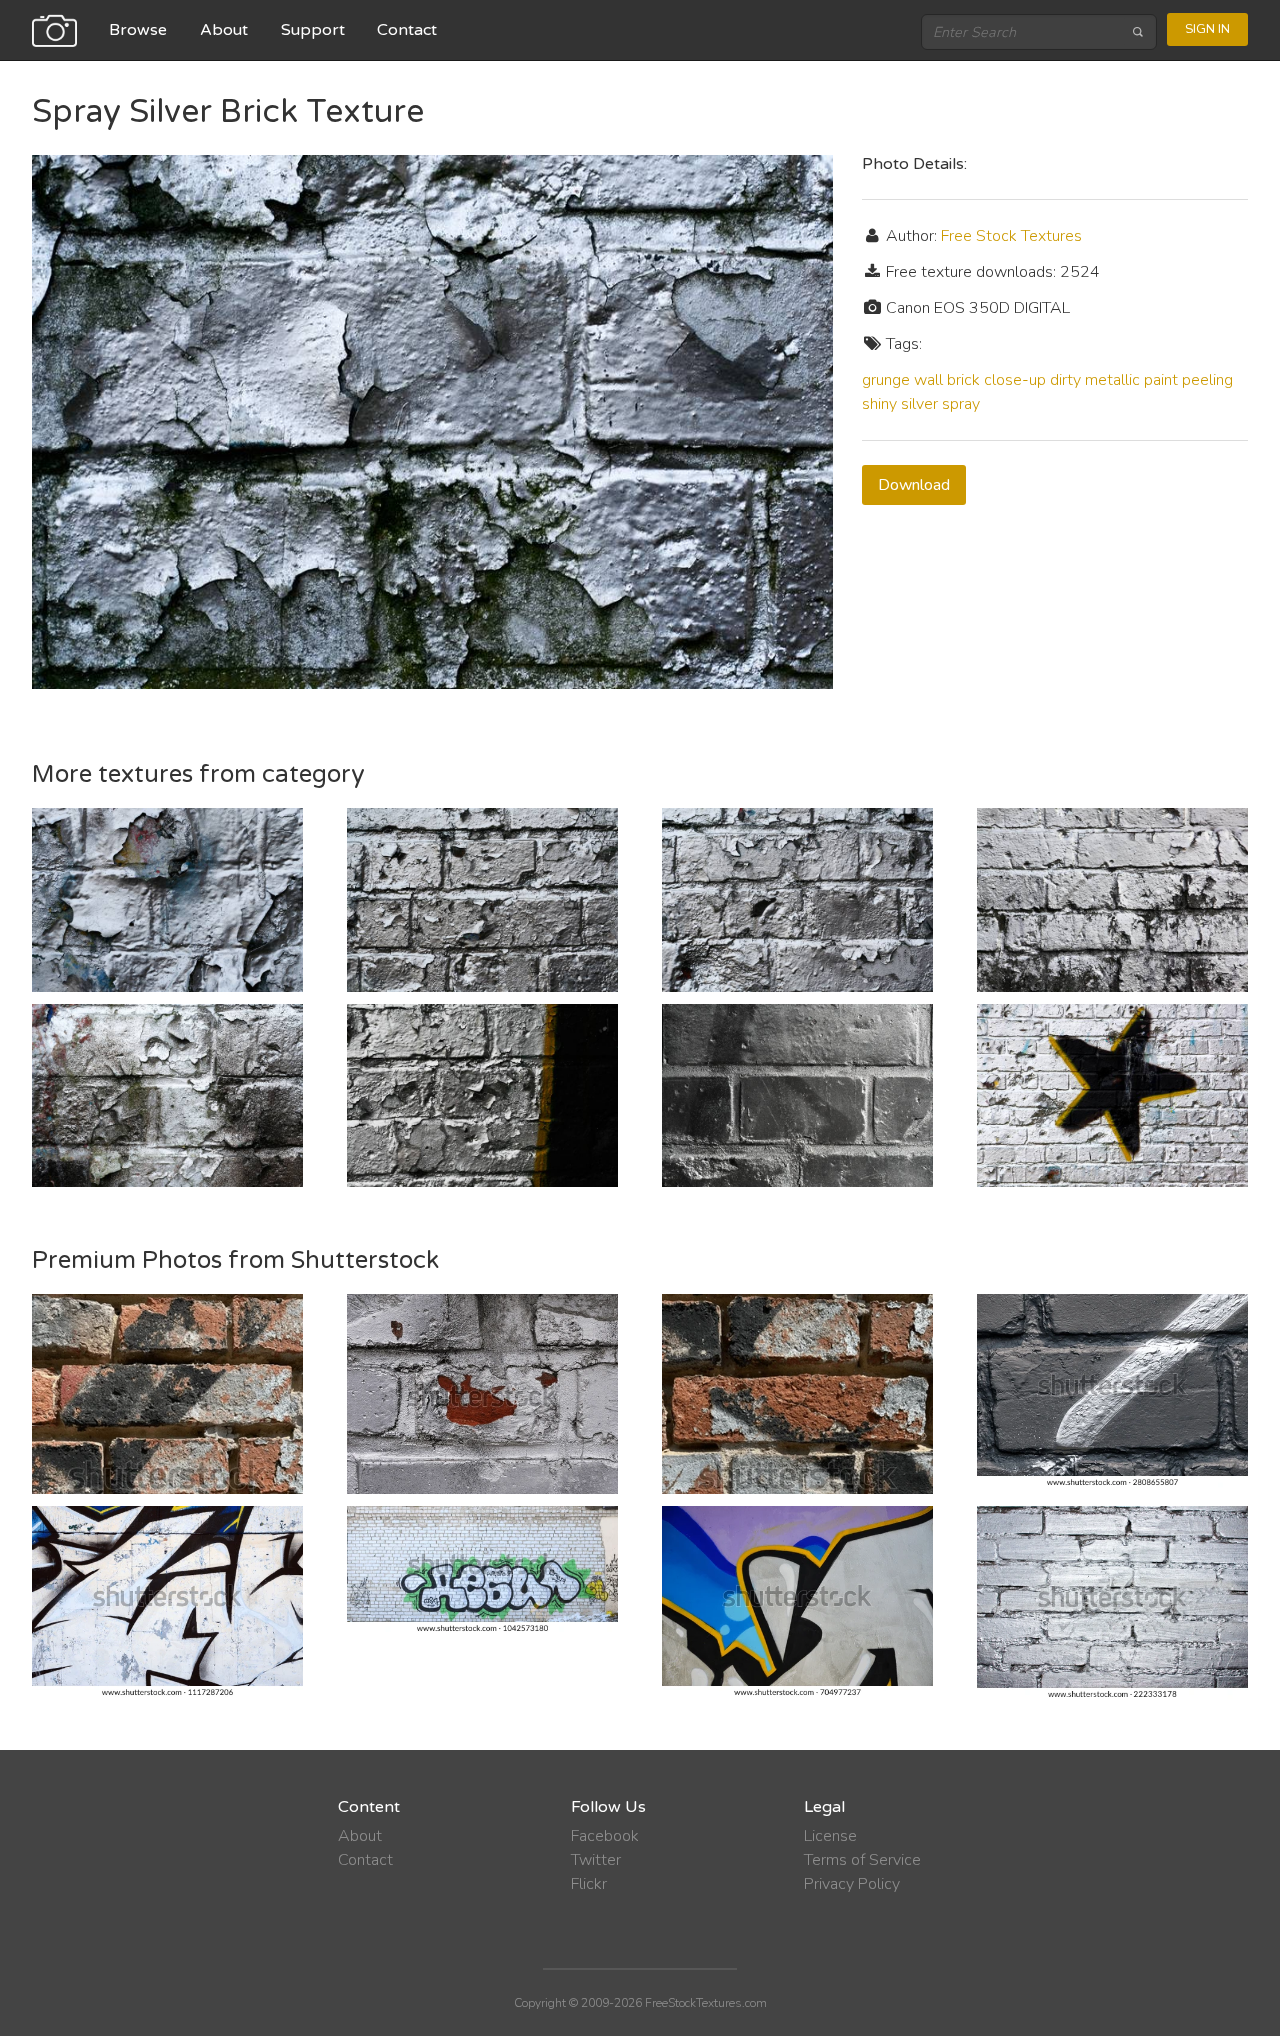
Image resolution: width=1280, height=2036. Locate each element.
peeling (1207, 380)
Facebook (605, 1836)
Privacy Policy (852, 1884)
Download (914, 485)
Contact (407, 30)
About (224, 30)
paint (1161, 380)
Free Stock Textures (1011, 236)
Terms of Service (862, 1860)
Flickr (589, 1884)
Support (313, 30)
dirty (1065, 380)
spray (961, 404)
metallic (1112, 380)
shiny (879, 404)
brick (963, 380)
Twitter (596, 1860)
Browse (138, 30)
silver (919, 404)
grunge (886, 380)
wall (928, 380)
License (830, 1836)
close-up (1015, 380)
